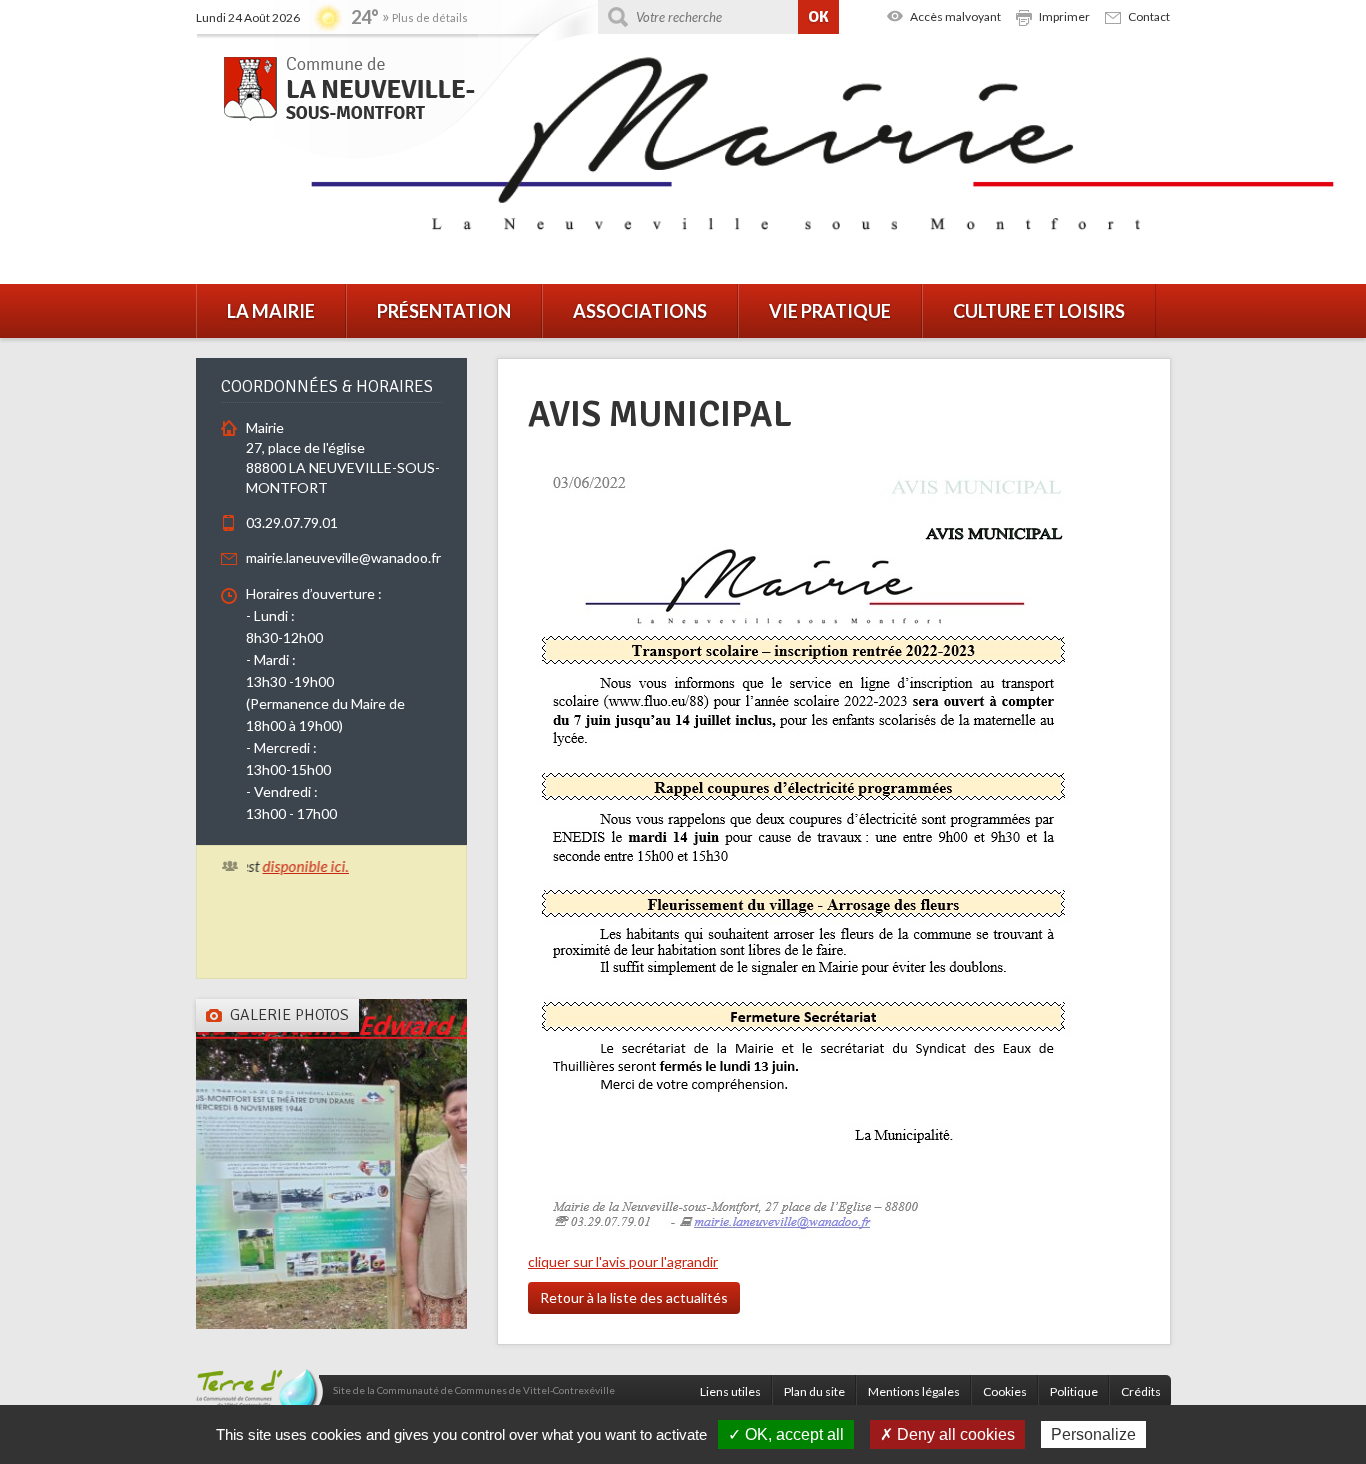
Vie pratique (830, 311)
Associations (640, 311)
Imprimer (1064, 16)
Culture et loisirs (1039, 311)
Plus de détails (430, 17)
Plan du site (814, 1391)
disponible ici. (285, 866)
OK (818, 17)
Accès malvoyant (955, 16)
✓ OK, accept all (786, 1434)
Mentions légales (914, 1391)
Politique (1074, 1391)
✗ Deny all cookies (947, 1434)
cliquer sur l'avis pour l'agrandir (623, 1261)
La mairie (271, 311)
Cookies (1005, 1391)
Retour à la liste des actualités (634, 1297)
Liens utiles (730, 1391)
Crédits (1141, 1391)
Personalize (1093, 1434)
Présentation (444, 311)
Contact (1149, 16)
